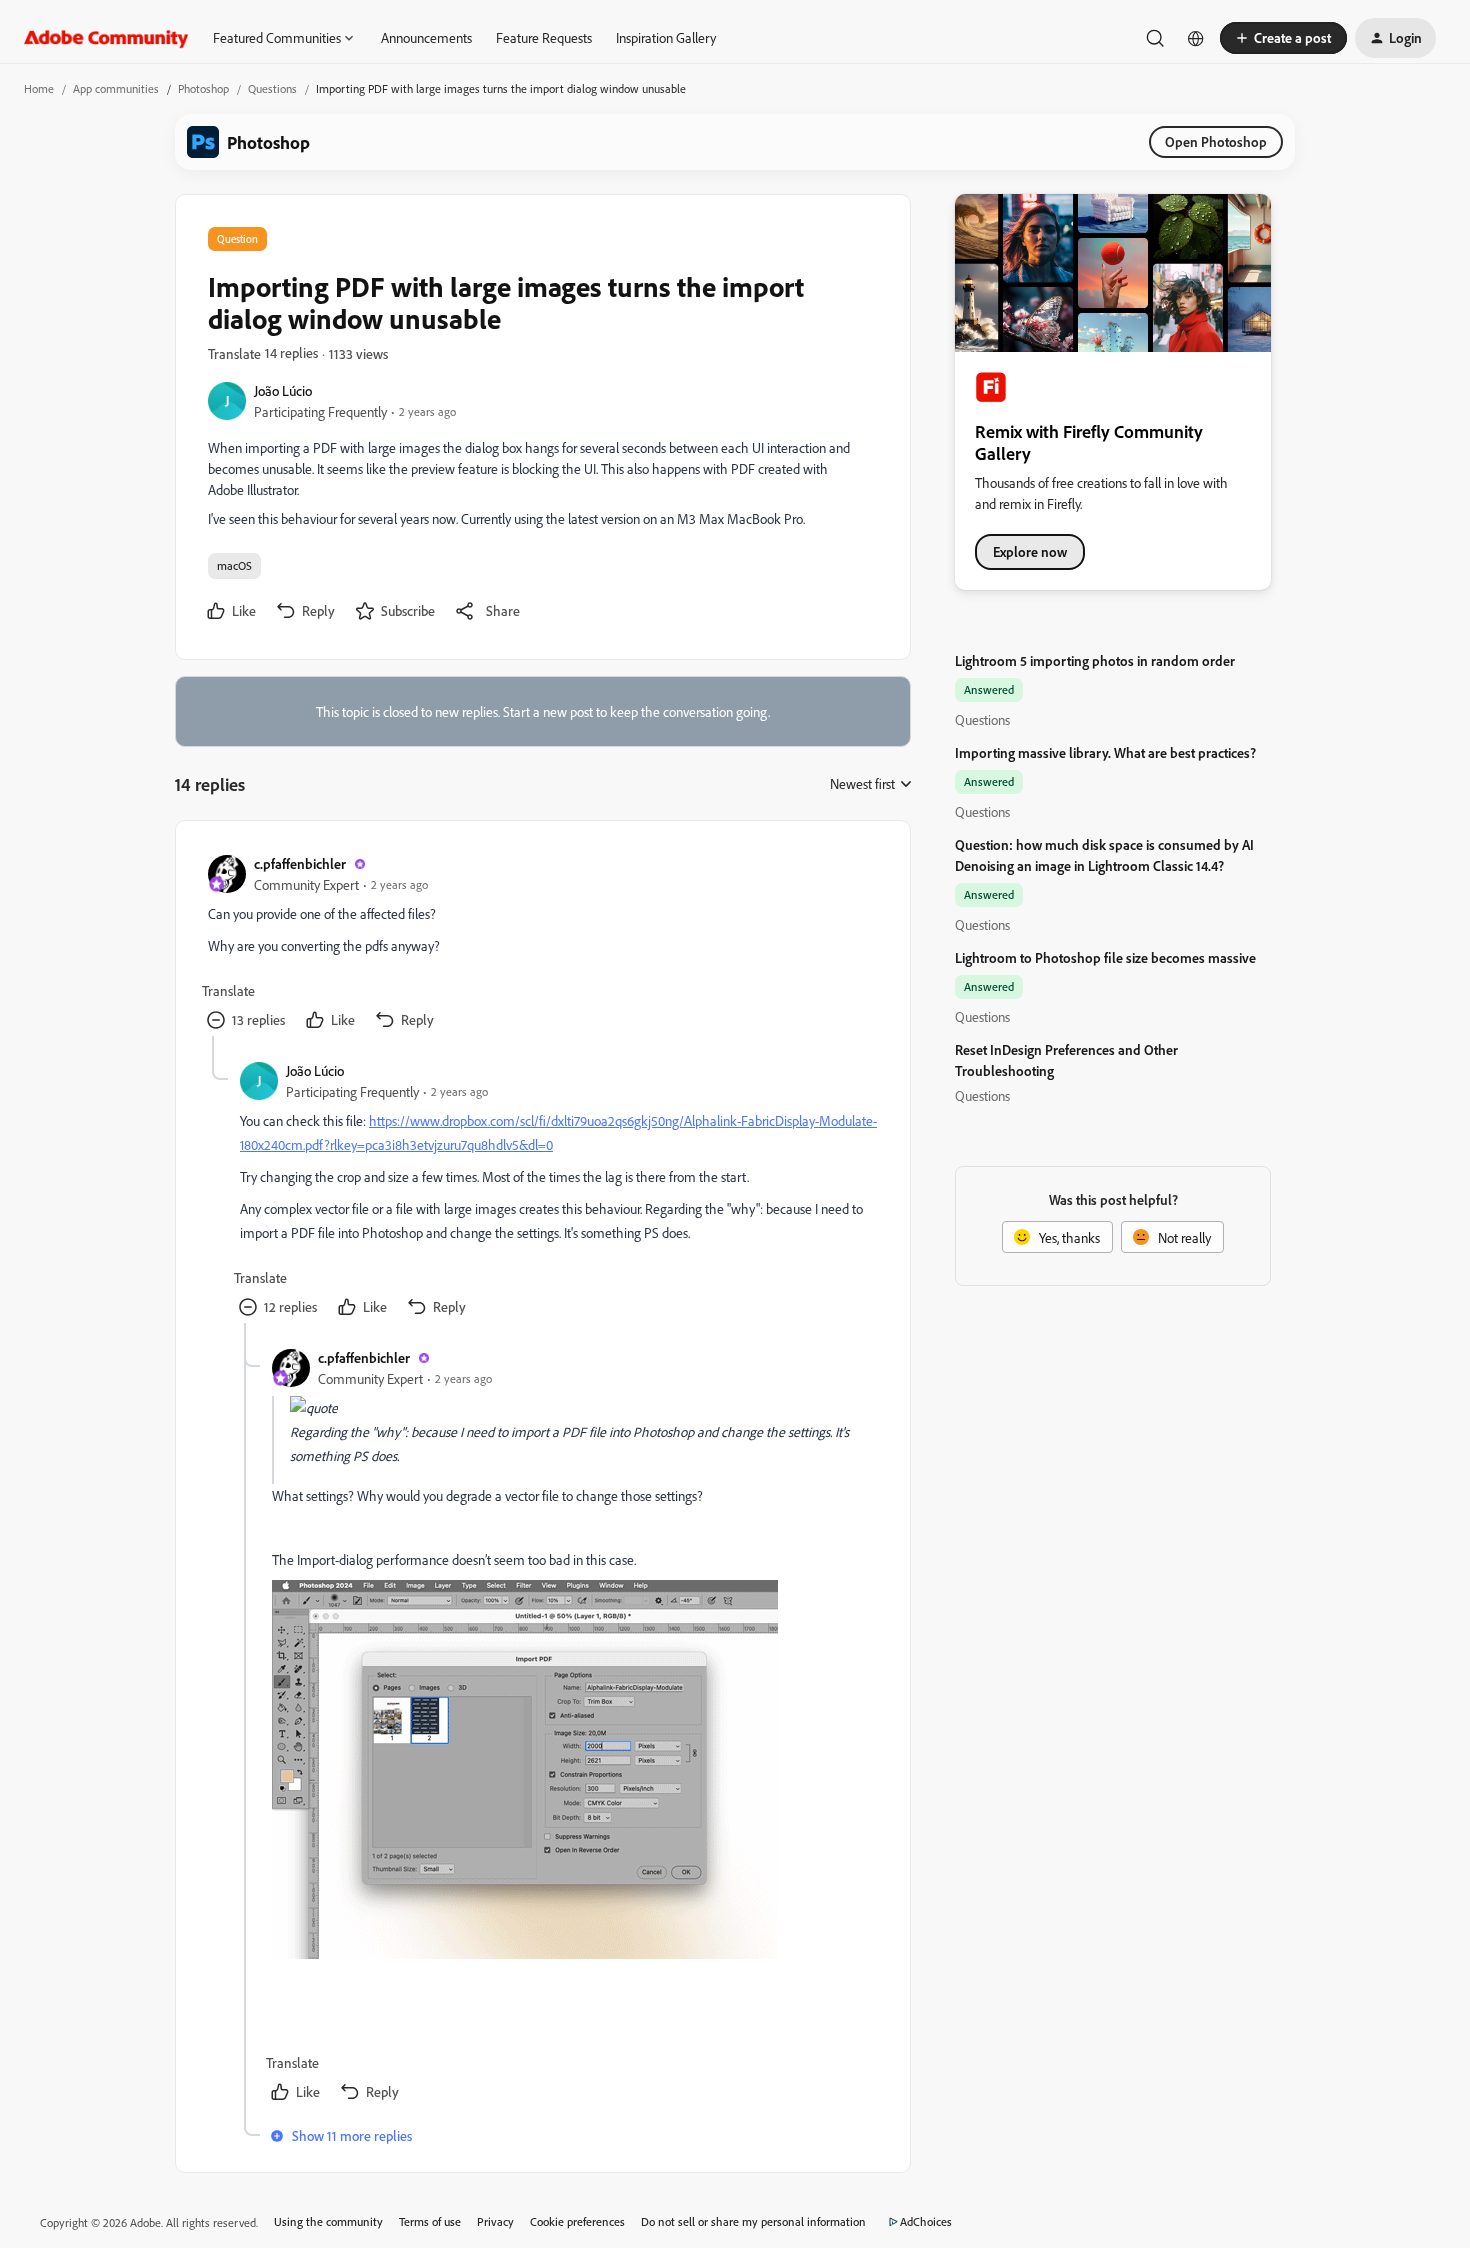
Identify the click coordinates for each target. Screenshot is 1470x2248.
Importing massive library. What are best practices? (1105, 752)
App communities (116, 88)
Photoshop (203, 88)
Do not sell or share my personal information (753, 2221)
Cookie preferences (577, 2221)
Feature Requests (544, 37)
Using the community (328, 2221)
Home (39, 88)
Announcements (426, 37)
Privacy (495, 2221)
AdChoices (926, 2221)
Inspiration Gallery (666, 37)
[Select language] (1196, 38)
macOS (234, 565)
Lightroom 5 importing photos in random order (1095, 660)
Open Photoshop (1216, 141)
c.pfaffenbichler (300, 863)
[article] (542, 944)
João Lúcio (283, 390)
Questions (272, 88)
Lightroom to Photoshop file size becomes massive (1105, 957)
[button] (1283, 38)
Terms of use (430, 2221)
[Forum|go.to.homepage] (106, 38)
